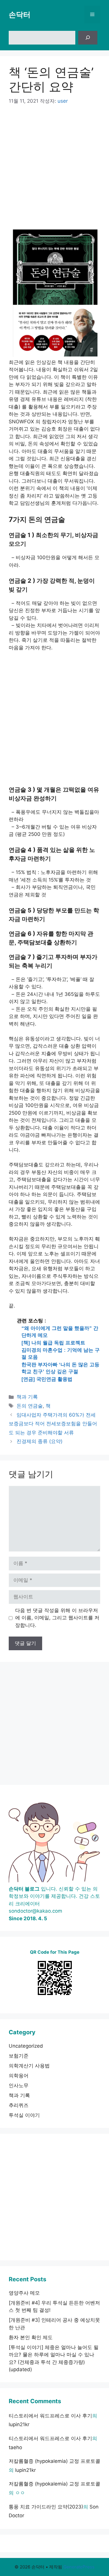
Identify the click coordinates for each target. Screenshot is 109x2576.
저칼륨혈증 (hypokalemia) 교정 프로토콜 (54, 2461)
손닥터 (20, 15)
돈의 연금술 (30, 1406)
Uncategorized (26, 2046)
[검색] (88, 38)
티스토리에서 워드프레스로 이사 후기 (50, 2416)
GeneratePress (79, 2567)
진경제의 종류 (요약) (40, 1441)
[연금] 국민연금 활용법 (47, 1379)
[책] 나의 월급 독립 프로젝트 (53, 1343)
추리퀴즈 (19, 2105)
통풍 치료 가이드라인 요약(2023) (46, 2507)
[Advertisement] (54, 170)
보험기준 (19, 2056)
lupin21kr (19, 2424)
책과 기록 (27, 1397)
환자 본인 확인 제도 (31, 2337)
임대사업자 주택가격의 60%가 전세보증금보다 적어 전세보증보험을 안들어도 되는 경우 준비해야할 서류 (53, 1424)
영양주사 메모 (24, 2293)
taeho (15, 2447)
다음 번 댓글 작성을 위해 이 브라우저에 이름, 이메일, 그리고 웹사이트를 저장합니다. (57, 1618)
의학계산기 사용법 (29, 2066)
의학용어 (19, 2076)
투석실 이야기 (24, 2115)
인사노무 (19, 2085)
